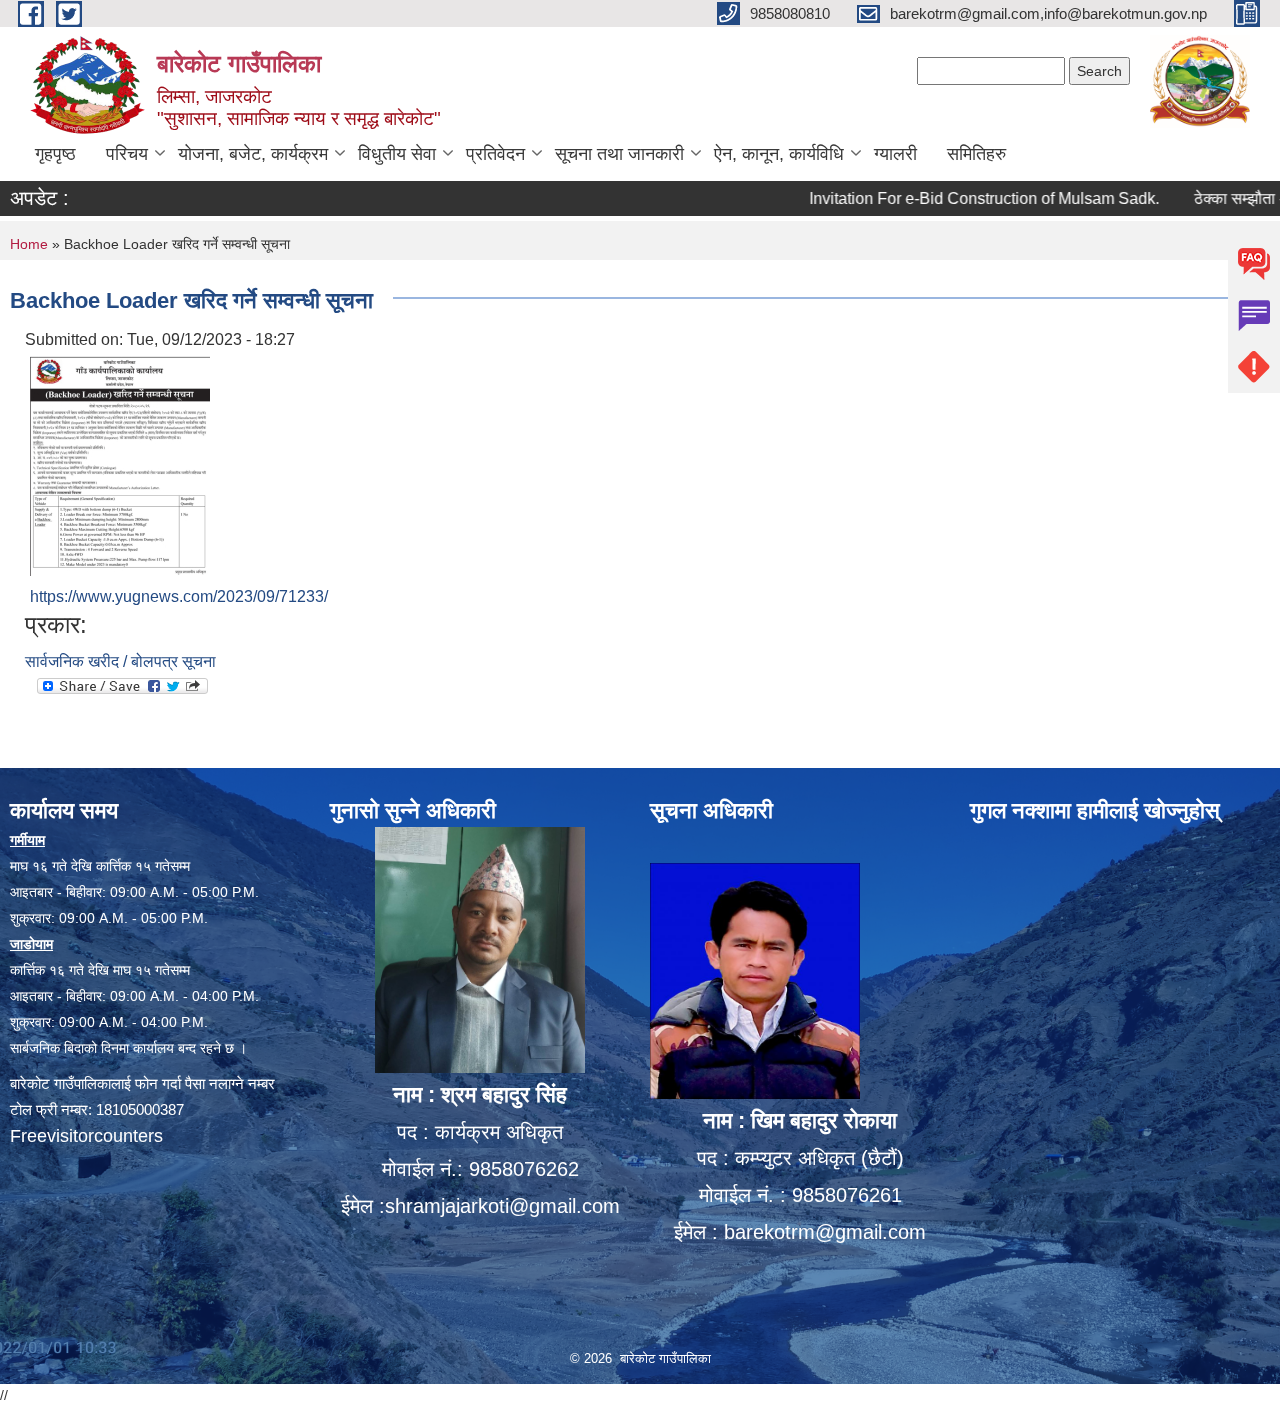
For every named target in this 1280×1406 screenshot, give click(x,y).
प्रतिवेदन (495, 154)
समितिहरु (976, 154)
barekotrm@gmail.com (825, 1232)
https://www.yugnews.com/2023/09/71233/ (179, 596)
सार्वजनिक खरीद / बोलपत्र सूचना (120, 661)
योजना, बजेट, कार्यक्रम (253, 154)
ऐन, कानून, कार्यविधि (779, 154)
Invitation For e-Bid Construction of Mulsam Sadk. (952, 198)
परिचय (127, 154)
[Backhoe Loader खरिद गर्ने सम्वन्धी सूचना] (120, 464)
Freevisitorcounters (86, 1136)
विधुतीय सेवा (397, 154)
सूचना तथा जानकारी (619, 154)
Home (29, 244)
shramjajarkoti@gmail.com (502, 1206)
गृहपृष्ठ (55, 154)
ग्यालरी (895, 154)
